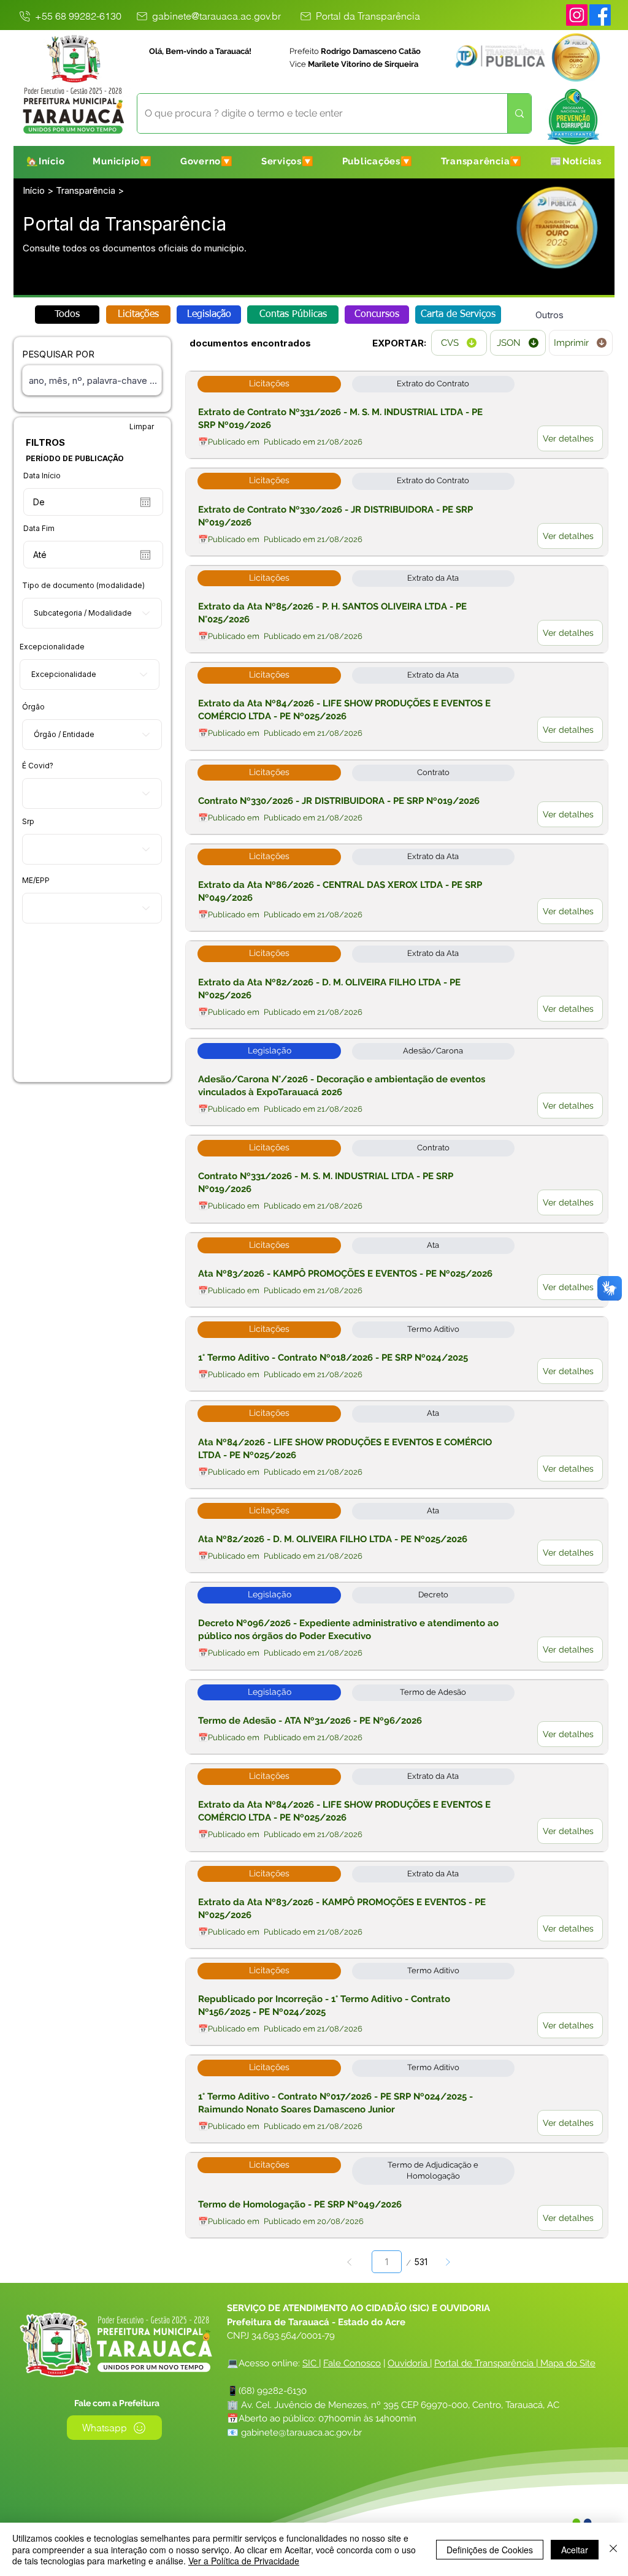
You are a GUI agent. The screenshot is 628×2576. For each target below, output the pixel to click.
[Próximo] (447, 2262)
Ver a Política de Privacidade (244, 2561)
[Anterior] (350, 2262)
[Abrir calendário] (145, 502)
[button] (122, 161)
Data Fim (39, 529)
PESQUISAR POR (58, 354)
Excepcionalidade (52, 647)
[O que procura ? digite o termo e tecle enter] (519, 113)
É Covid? (38, 766)
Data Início (42, 476)
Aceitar (575, 2550)
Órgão (33, 707)
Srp (28, 822)
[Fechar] (613, 2549)
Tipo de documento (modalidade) (83, 586)
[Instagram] (577, 15)
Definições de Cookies (490, 2550)
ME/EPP (36, 881)
